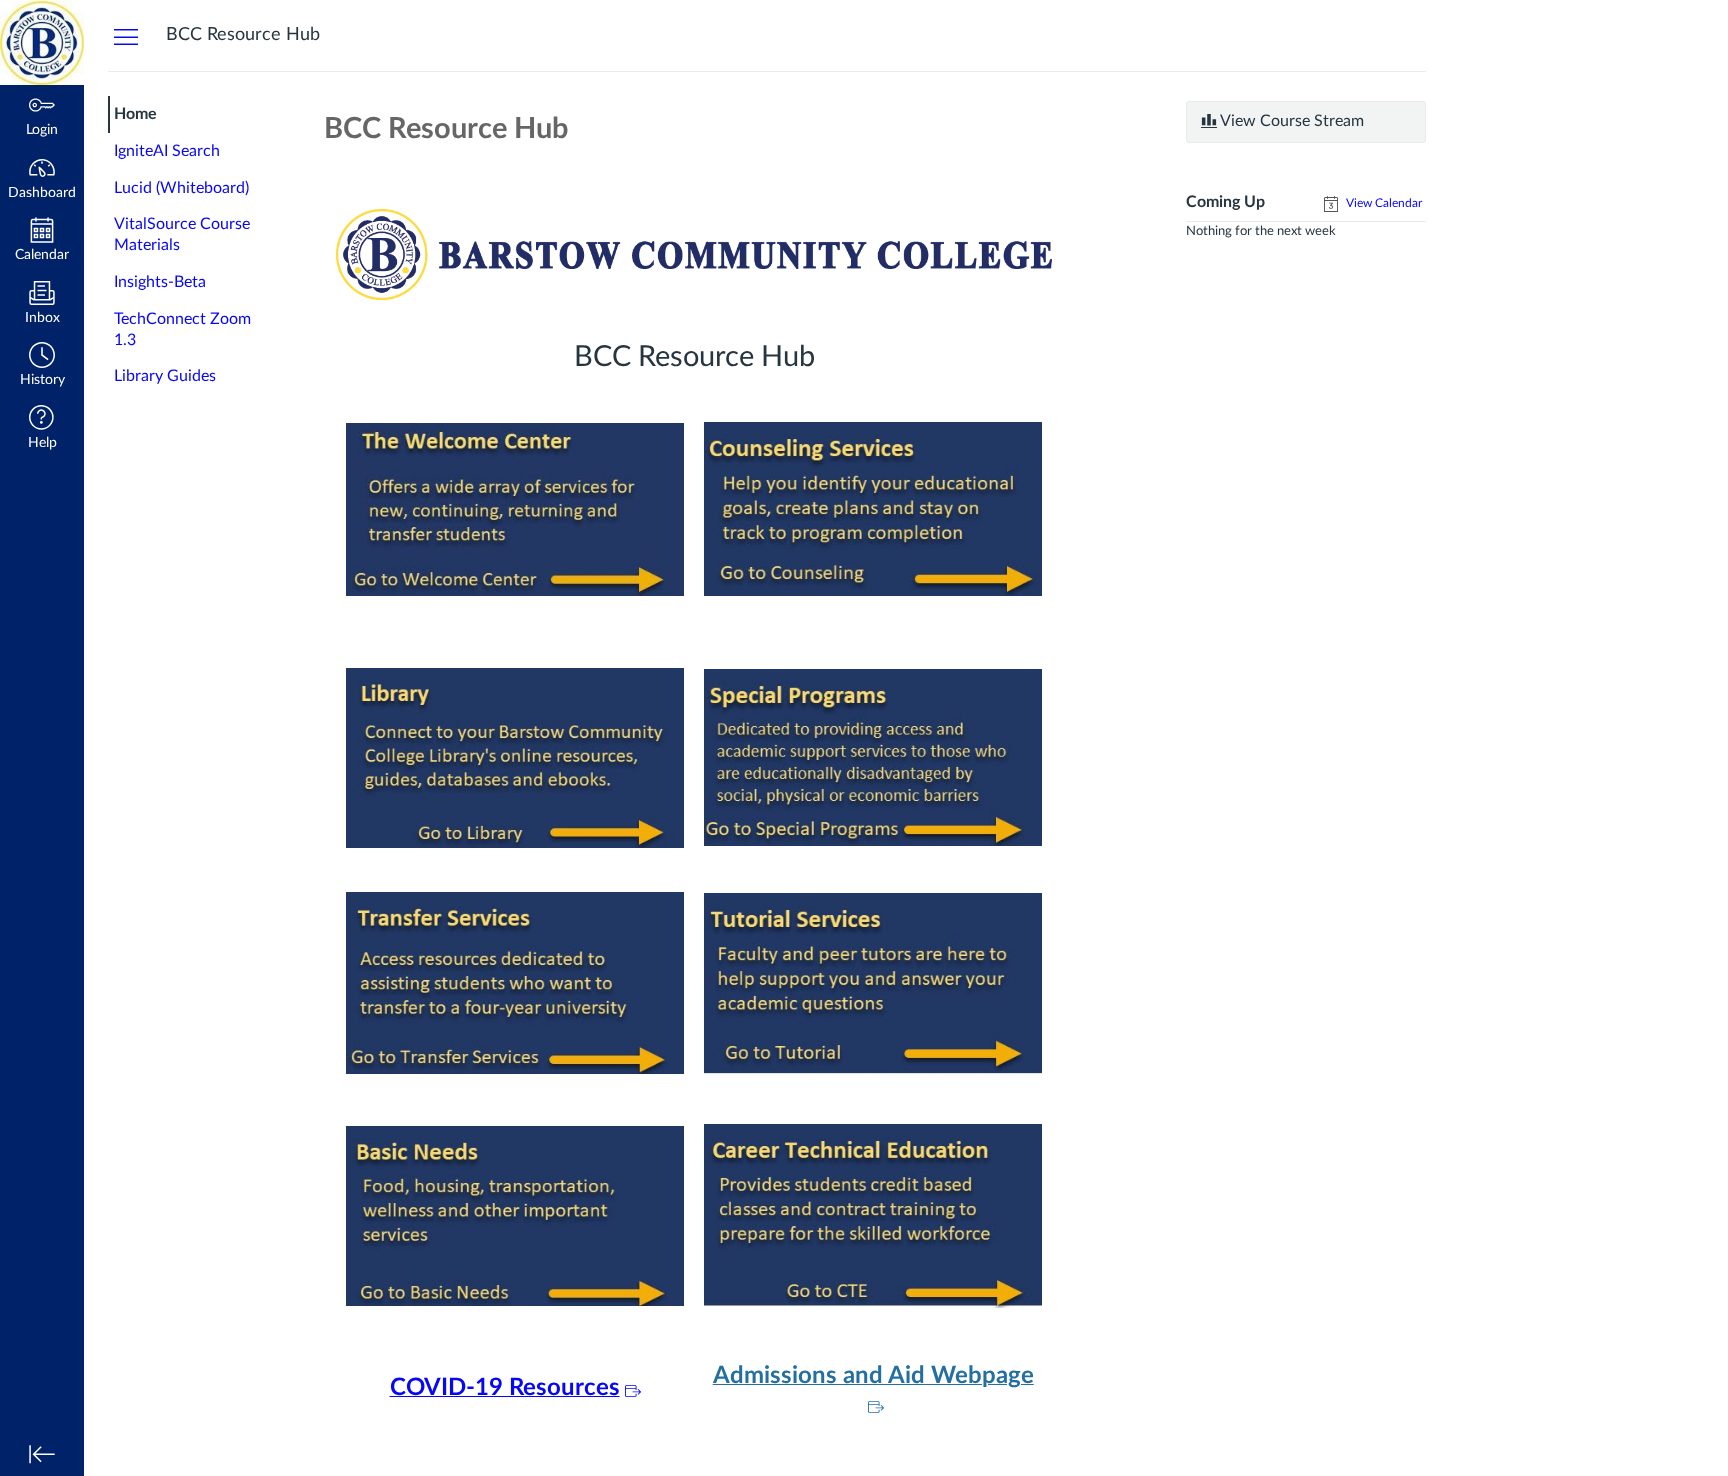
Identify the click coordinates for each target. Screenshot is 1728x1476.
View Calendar (1382, 203)
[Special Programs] (873, 757)
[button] (42, 366)
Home (135, 114)
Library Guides (165, 376)
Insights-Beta (160, 282)
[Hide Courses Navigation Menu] (126, 36)
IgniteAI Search (167, 151)
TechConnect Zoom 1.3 (182, 329)
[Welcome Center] (515, 508)
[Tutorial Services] (873, 982)
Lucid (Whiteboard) (181, 188)
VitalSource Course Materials (182, 234)
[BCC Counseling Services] (873, 508)
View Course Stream (1290, 121)
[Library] (515, 757)
